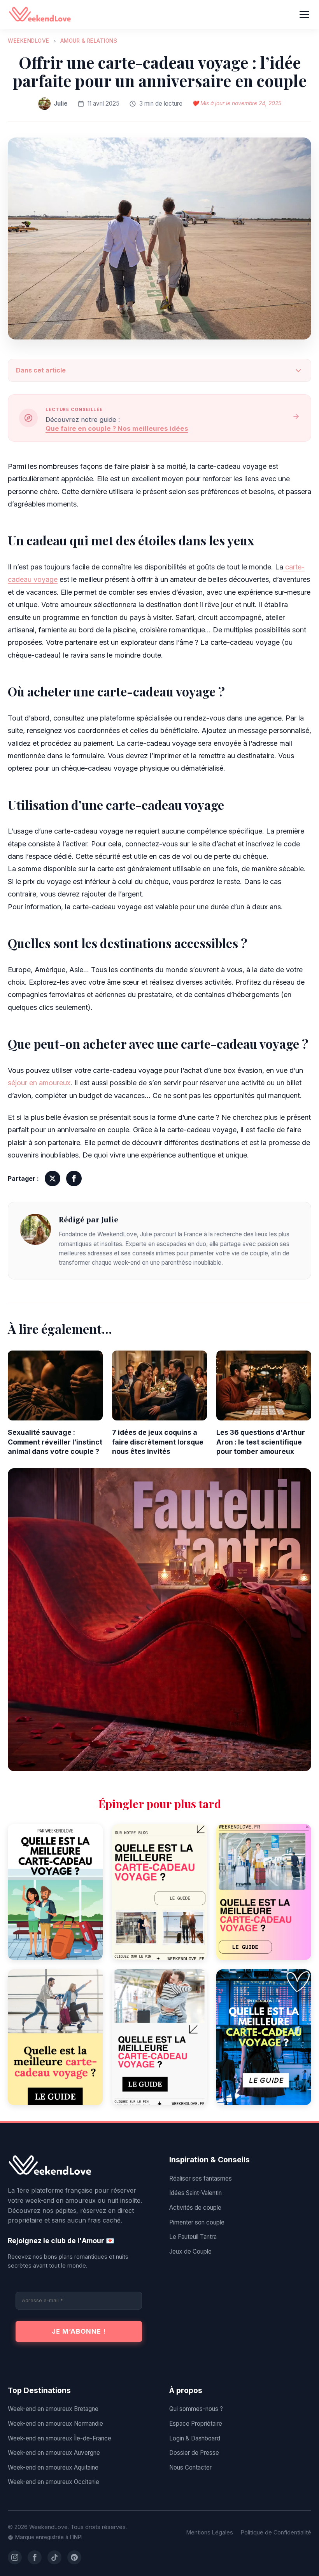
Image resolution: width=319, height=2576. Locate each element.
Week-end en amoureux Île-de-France (60, 2438)
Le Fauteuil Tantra (193, 2237)
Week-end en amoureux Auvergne (54, 2453)
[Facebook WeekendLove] (35, 2557)
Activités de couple (195, 2208)
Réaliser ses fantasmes (201, 2178)
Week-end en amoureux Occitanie (53, 2482)
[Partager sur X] (53, 1178)
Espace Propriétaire (196, 2424)
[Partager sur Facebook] (74, 1178)
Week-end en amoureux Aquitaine (53, 2467)
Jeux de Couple (190, 2251)
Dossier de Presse (194, 2453)
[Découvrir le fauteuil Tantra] (159, 1620)
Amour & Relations (89, 41)
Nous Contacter (190, 2467)
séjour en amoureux (39, 1083)
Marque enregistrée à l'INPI (49, 2537)
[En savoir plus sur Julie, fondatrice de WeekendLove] (35, 1241)
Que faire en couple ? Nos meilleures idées (117, 428)
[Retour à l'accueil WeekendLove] (79, 2166)
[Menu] (304, 15)
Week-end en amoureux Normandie (55, 2424)
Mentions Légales (210, 2532)
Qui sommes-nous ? (196, 2409)
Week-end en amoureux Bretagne (53, 2409)
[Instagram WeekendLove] (15, 2557)
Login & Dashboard (195, 2438)
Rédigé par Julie (89, 1219)
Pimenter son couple (197, 2222)
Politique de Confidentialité (276, 2532)
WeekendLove (29, 41)
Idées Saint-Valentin (195, 2193)
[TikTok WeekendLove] (54, 2557)
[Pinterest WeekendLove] (74, 2557)
